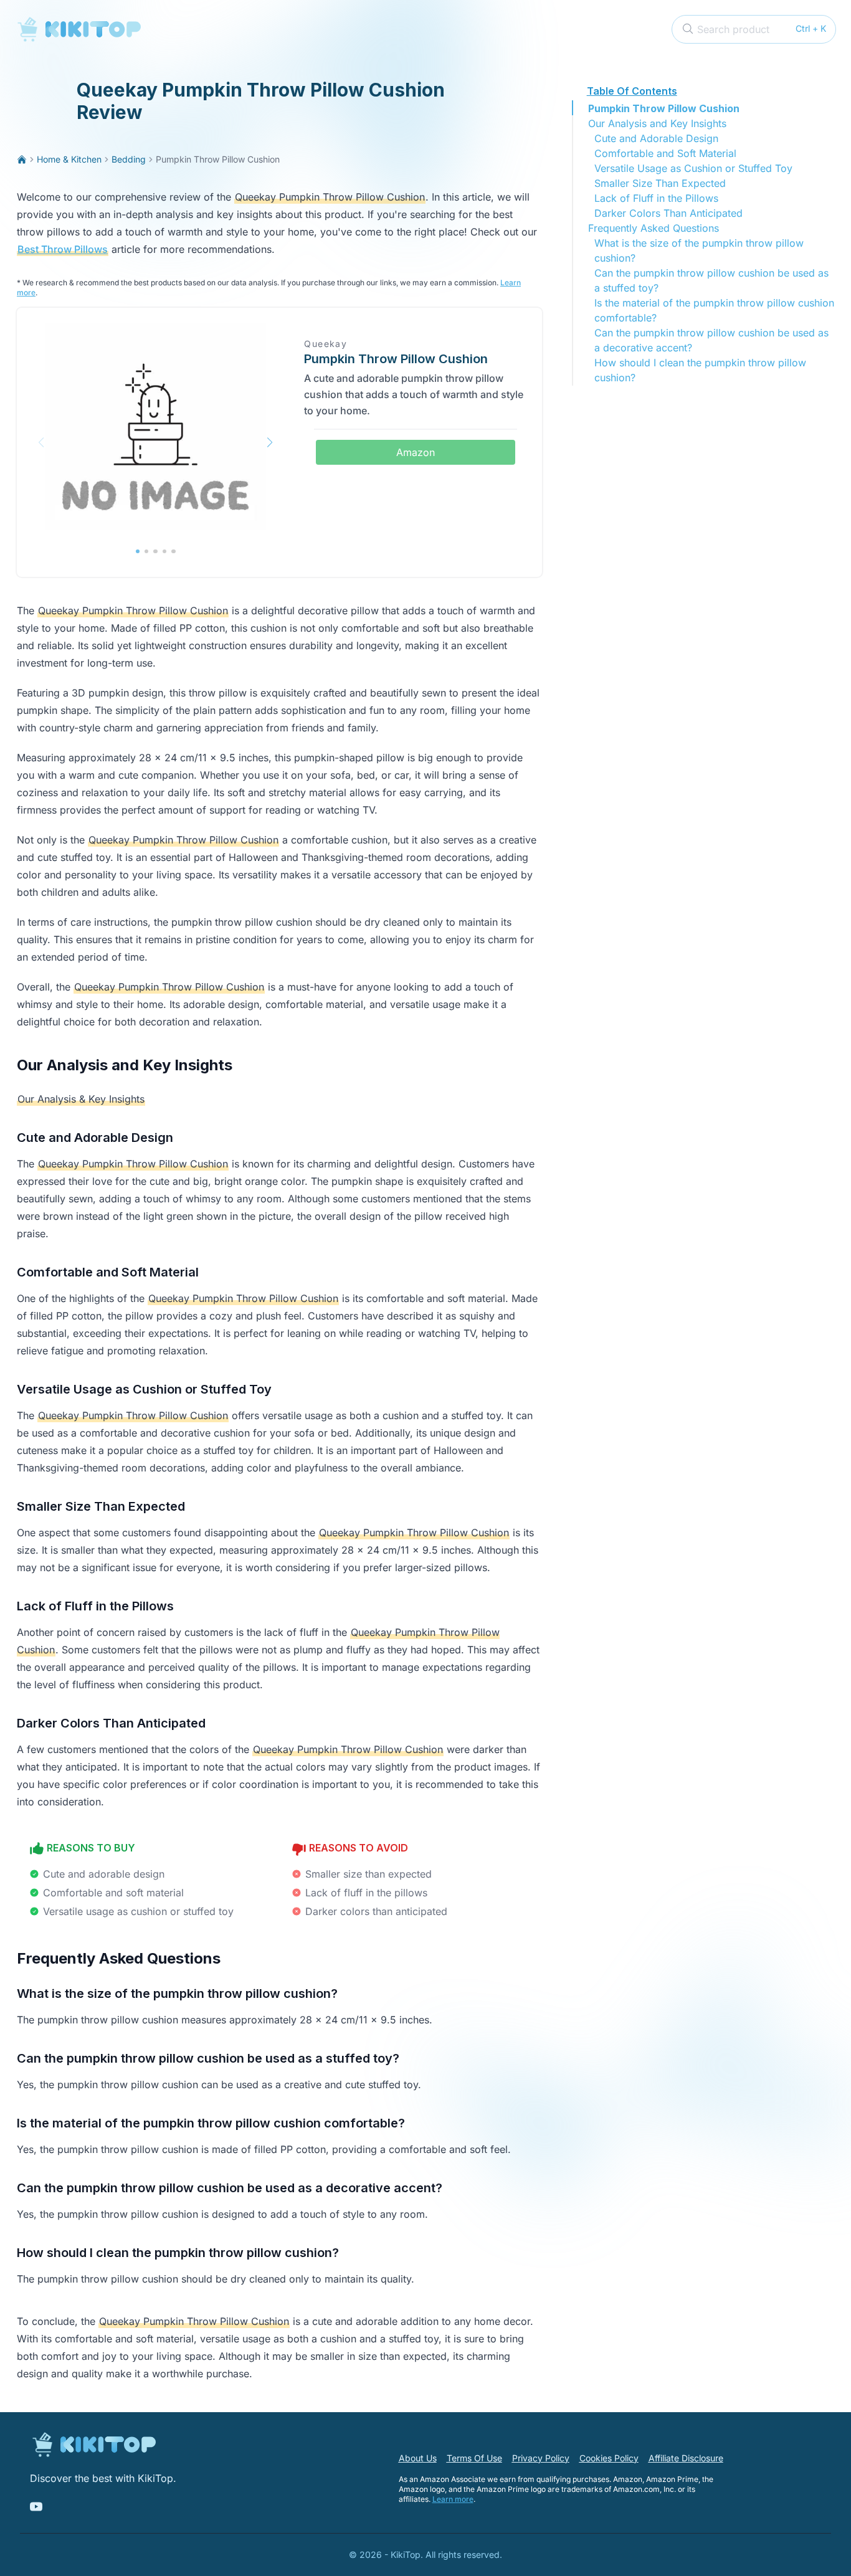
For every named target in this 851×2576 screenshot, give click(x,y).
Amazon (416, 452)
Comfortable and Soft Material (665, 153)
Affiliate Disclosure (686, 2458)
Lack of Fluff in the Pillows (656, 198)
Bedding (129, 159)
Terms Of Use (474, 2458)
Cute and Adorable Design (656, 138)
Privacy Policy (541, 2458)
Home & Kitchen (69, 159)
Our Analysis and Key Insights (657, 123)
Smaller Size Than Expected (660, 183)
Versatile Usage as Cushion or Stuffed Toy (693, 168)
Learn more (453, 2499)
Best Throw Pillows (63, 249)
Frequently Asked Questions (654, 228)
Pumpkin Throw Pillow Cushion (664, 108)
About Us (418, 2458)
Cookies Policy (609, 2458)
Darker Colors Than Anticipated (668, 213)
